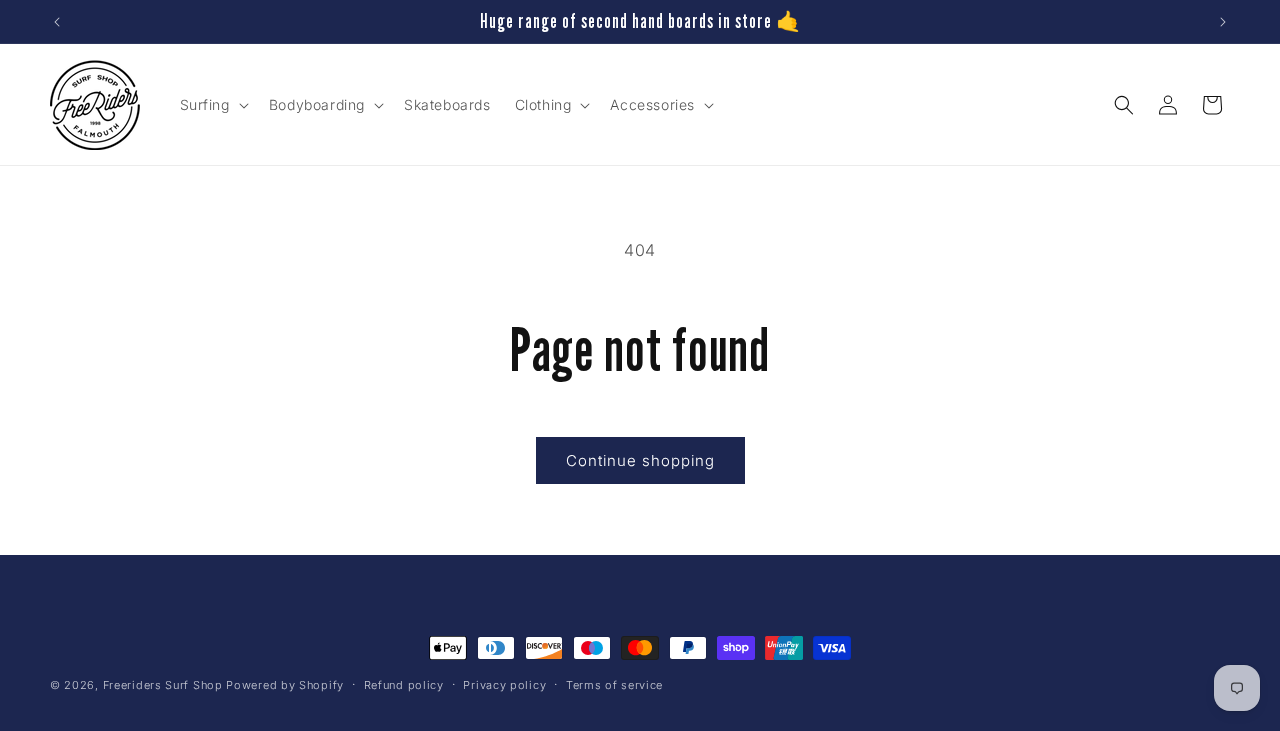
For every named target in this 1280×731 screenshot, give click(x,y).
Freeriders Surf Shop (163, 685)
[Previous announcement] (57, 22)
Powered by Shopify (285, 685)
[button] (212, 105)
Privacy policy (504, 684)
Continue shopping (640, 460)
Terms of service (614, 684)
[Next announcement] (1223, 22)
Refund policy (404, 684)
